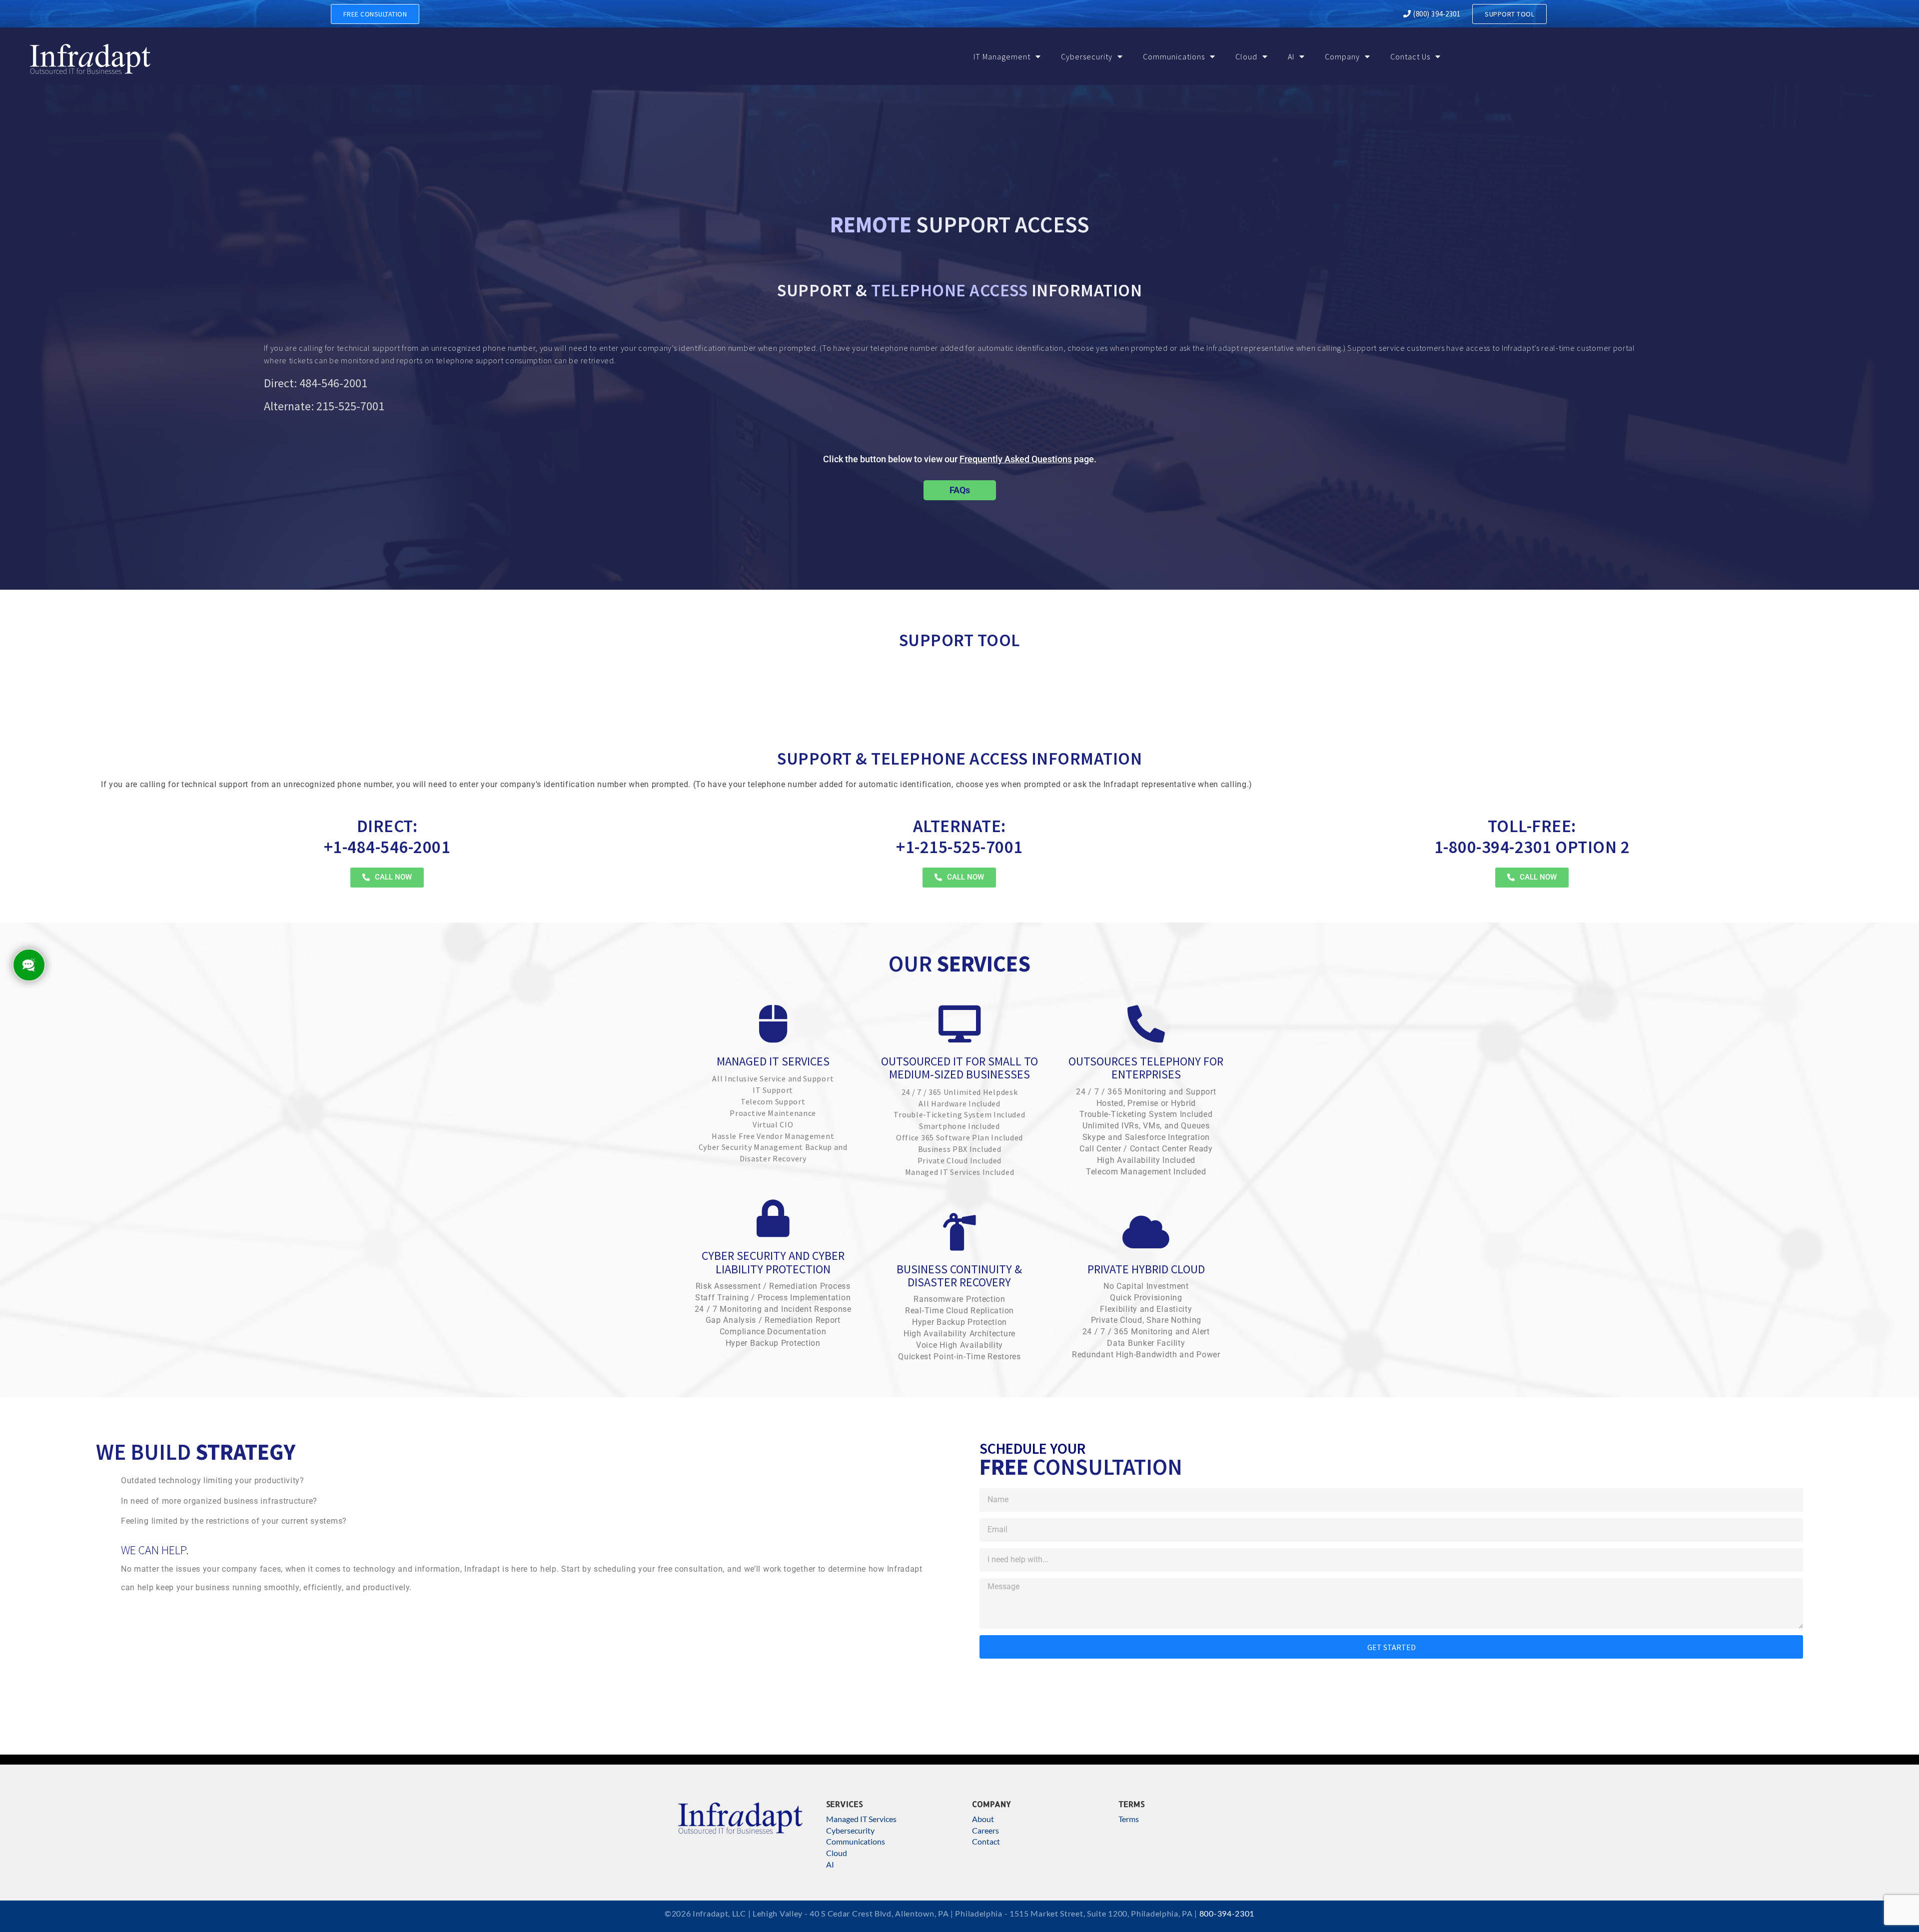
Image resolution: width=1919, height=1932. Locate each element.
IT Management (1002, 56)
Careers (985, 1830)
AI (1291, 56)
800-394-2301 (1227, 1913)
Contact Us (1410, 56)
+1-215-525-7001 (959, 837)
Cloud (1246, 56)
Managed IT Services (861, 1819)
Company (1342, 56)
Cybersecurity (1087, 56)
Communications (1174, 56)
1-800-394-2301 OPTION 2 (1532, 837)
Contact (986, 1841)
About (983, 1819)
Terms (1129, 1819)
